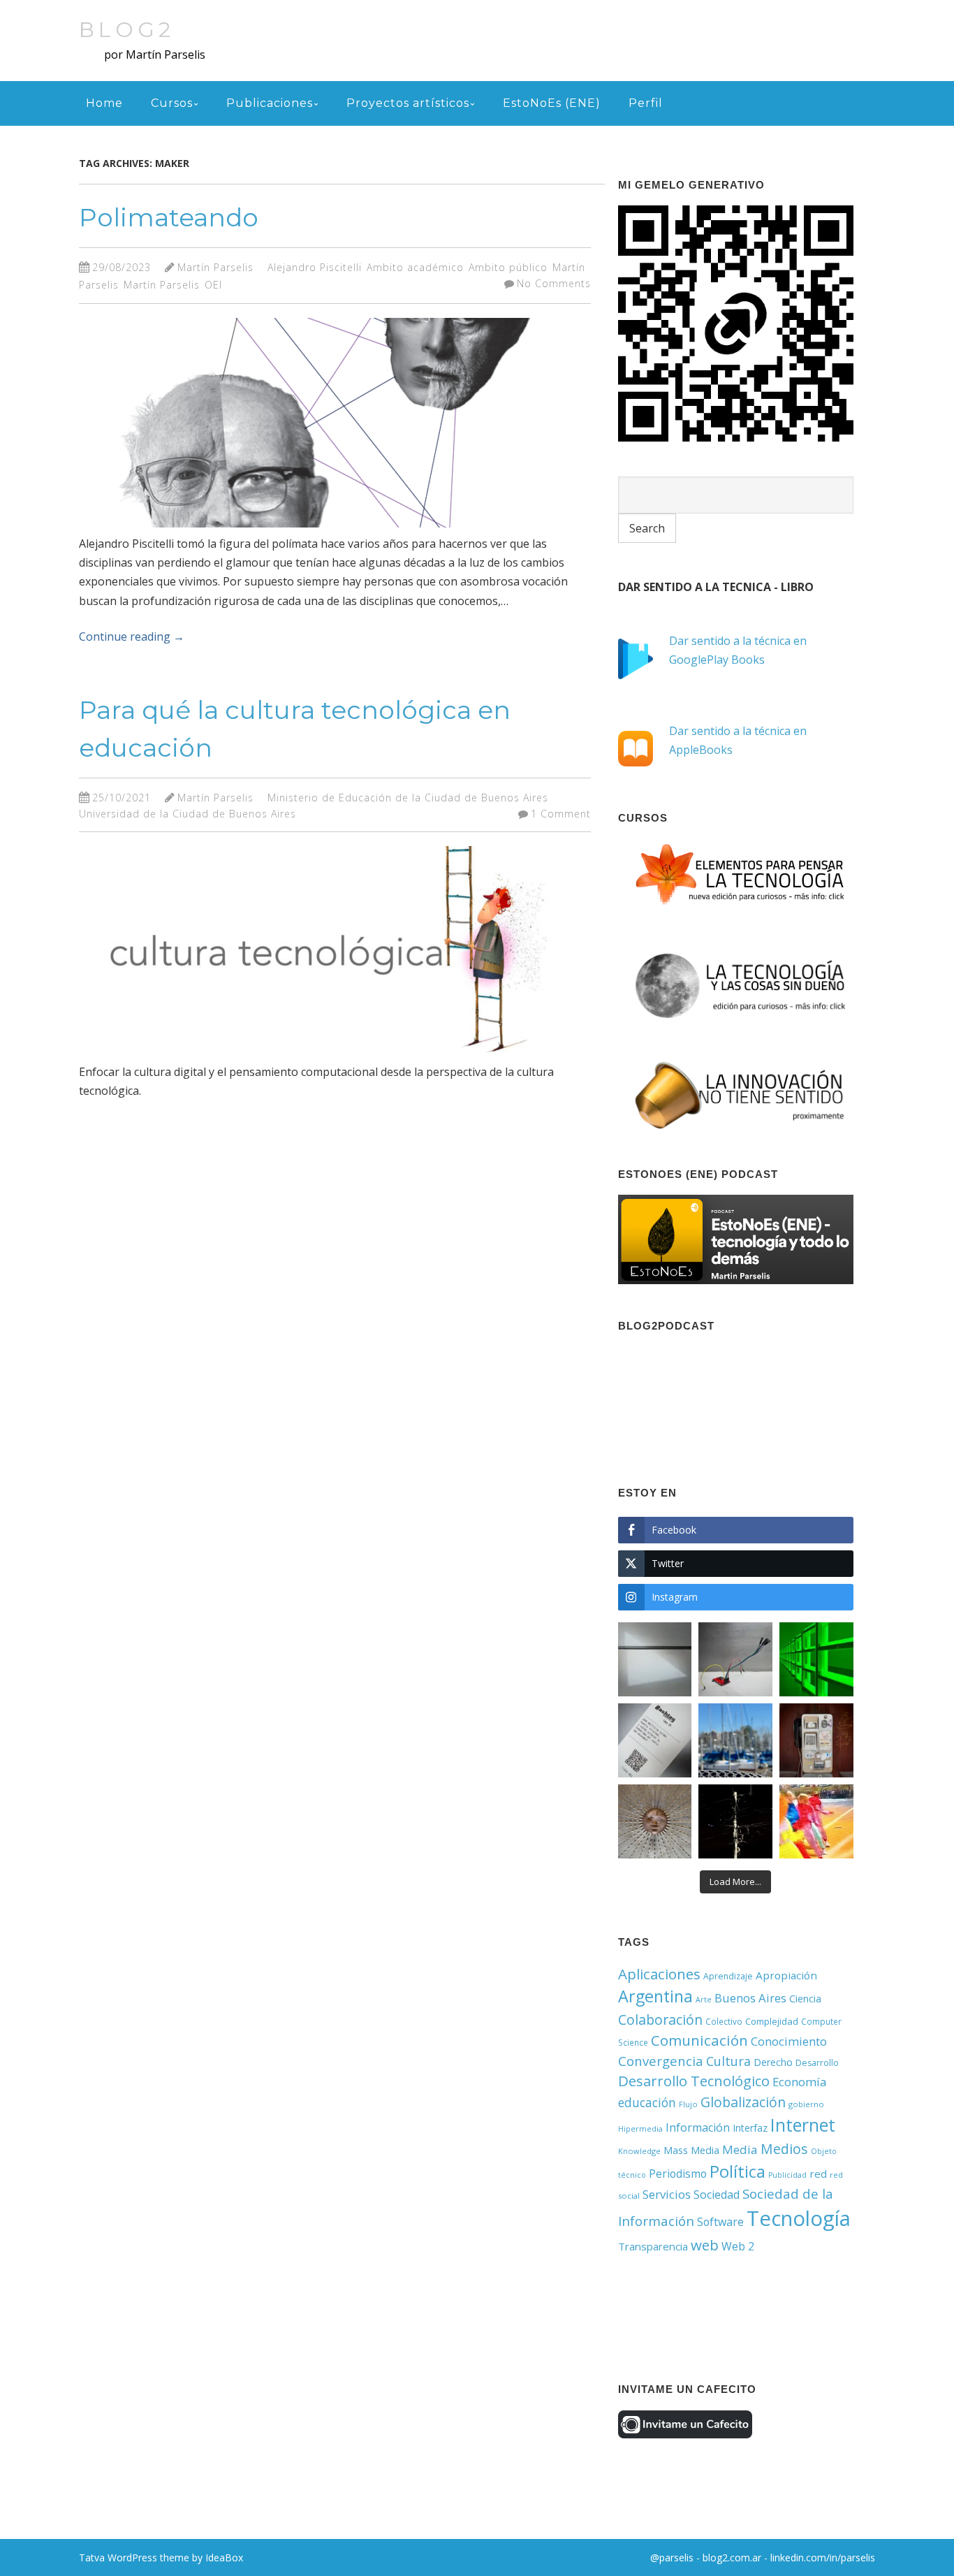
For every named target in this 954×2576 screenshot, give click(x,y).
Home (104, 103)
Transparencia (653, 2246)
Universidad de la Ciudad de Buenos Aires (188, 814)
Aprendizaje (728, 1976)
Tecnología (799, 2218)
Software (720, 2222)
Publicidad (787, 2175)
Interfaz (750, 2128)
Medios (784, 2149)
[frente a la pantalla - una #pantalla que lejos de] (816, 1821)
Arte (704, 2000)
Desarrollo (817, 2063)
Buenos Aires (750, 1998)
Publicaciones (270, 103)
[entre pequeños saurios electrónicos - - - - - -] (735, 1659)
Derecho (773, 2062)
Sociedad (717, 2195)
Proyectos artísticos (408, 103)
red (818, 2174)
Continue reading (132, 636)
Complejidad (772, 2021)
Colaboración (660, 2020)
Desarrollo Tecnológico (694, 2081)
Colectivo (724, 2021)
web (705, 2245)
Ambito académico (415, 267)
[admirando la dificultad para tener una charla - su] (816, 1740)
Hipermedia (640, 2129)
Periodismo (678, 2174)
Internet (803, 2125)
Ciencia (805, 1999)
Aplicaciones (659, 1974)
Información (698, 2127)
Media (740, 2149)
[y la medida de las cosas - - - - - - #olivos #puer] (735, 1740)
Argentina (655, 1996)
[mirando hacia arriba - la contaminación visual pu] (735, 1821)
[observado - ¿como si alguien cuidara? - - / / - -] (655, 1821)
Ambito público (508, 267)
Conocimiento (789, 2041)
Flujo (688, 2104)
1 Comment (561, 814)
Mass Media (691, 2150)
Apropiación (786, 1975)
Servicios (667, 2194)
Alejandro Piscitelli (315, 267)
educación (647, 2102)
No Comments (554, 283)
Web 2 (738, 2246)
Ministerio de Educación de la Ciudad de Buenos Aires (408, 798)
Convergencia (661, 2061)
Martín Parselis (215, 267)
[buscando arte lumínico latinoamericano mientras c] (816, 1659)
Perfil (646, 103)
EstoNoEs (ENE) (552, 103)
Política (737, 2171)
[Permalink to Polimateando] (316, 530)
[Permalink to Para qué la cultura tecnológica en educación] (316, 1058)
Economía (799, 2082)
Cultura (728, 2061)
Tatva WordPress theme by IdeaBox (161, 2557)
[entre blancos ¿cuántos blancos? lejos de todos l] (655, 1659)
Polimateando (169, 217)
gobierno (806, 2104)
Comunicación (699, 2040)
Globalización (743, 2102)
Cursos (172, 103)
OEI (213, 285)
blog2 (127, 30)
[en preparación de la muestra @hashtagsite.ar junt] (655, 1740)
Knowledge (639, 2151)
